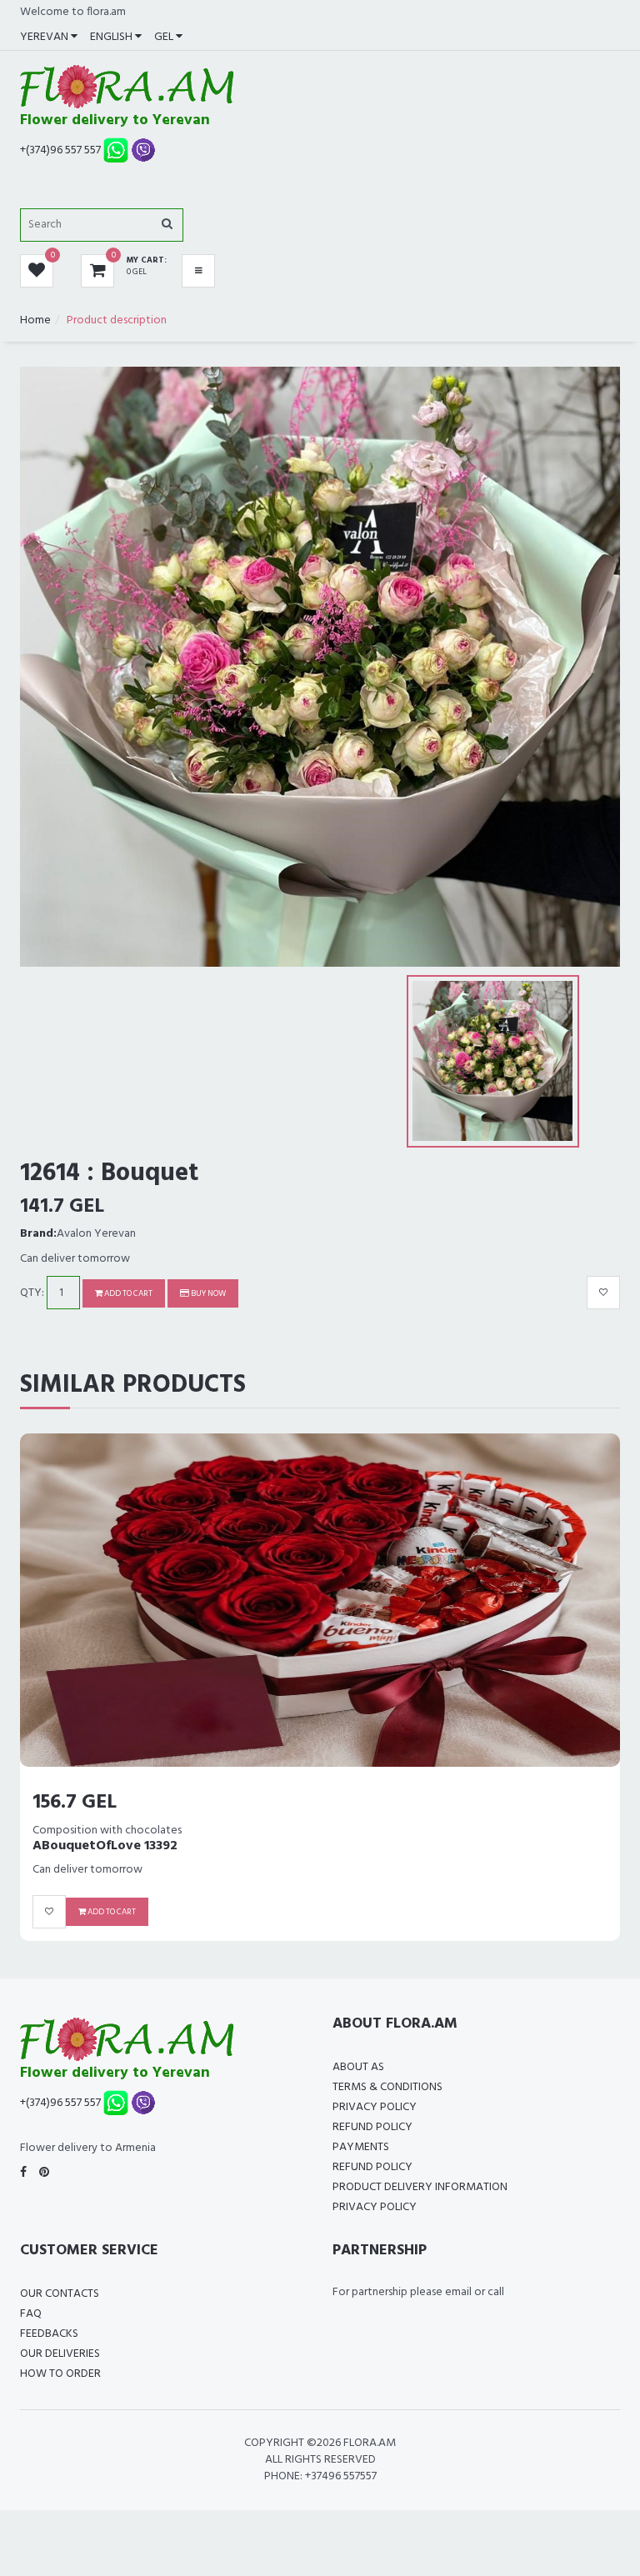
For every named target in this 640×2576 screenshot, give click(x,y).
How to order (60, 2374)
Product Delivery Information (420, 2187)
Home (35, 320)
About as (358, 2067)
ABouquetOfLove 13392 (105, 1846)
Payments (361, 2147)
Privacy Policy (375, 2107)
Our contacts (60, 2294)
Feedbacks (49, 2334)
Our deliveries (60, 2354)
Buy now (207, 1293)
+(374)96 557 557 (60, 150)
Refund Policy (372, 2127)
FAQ (31, 2314)
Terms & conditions (387, 2087)
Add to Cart (127, 1293)
